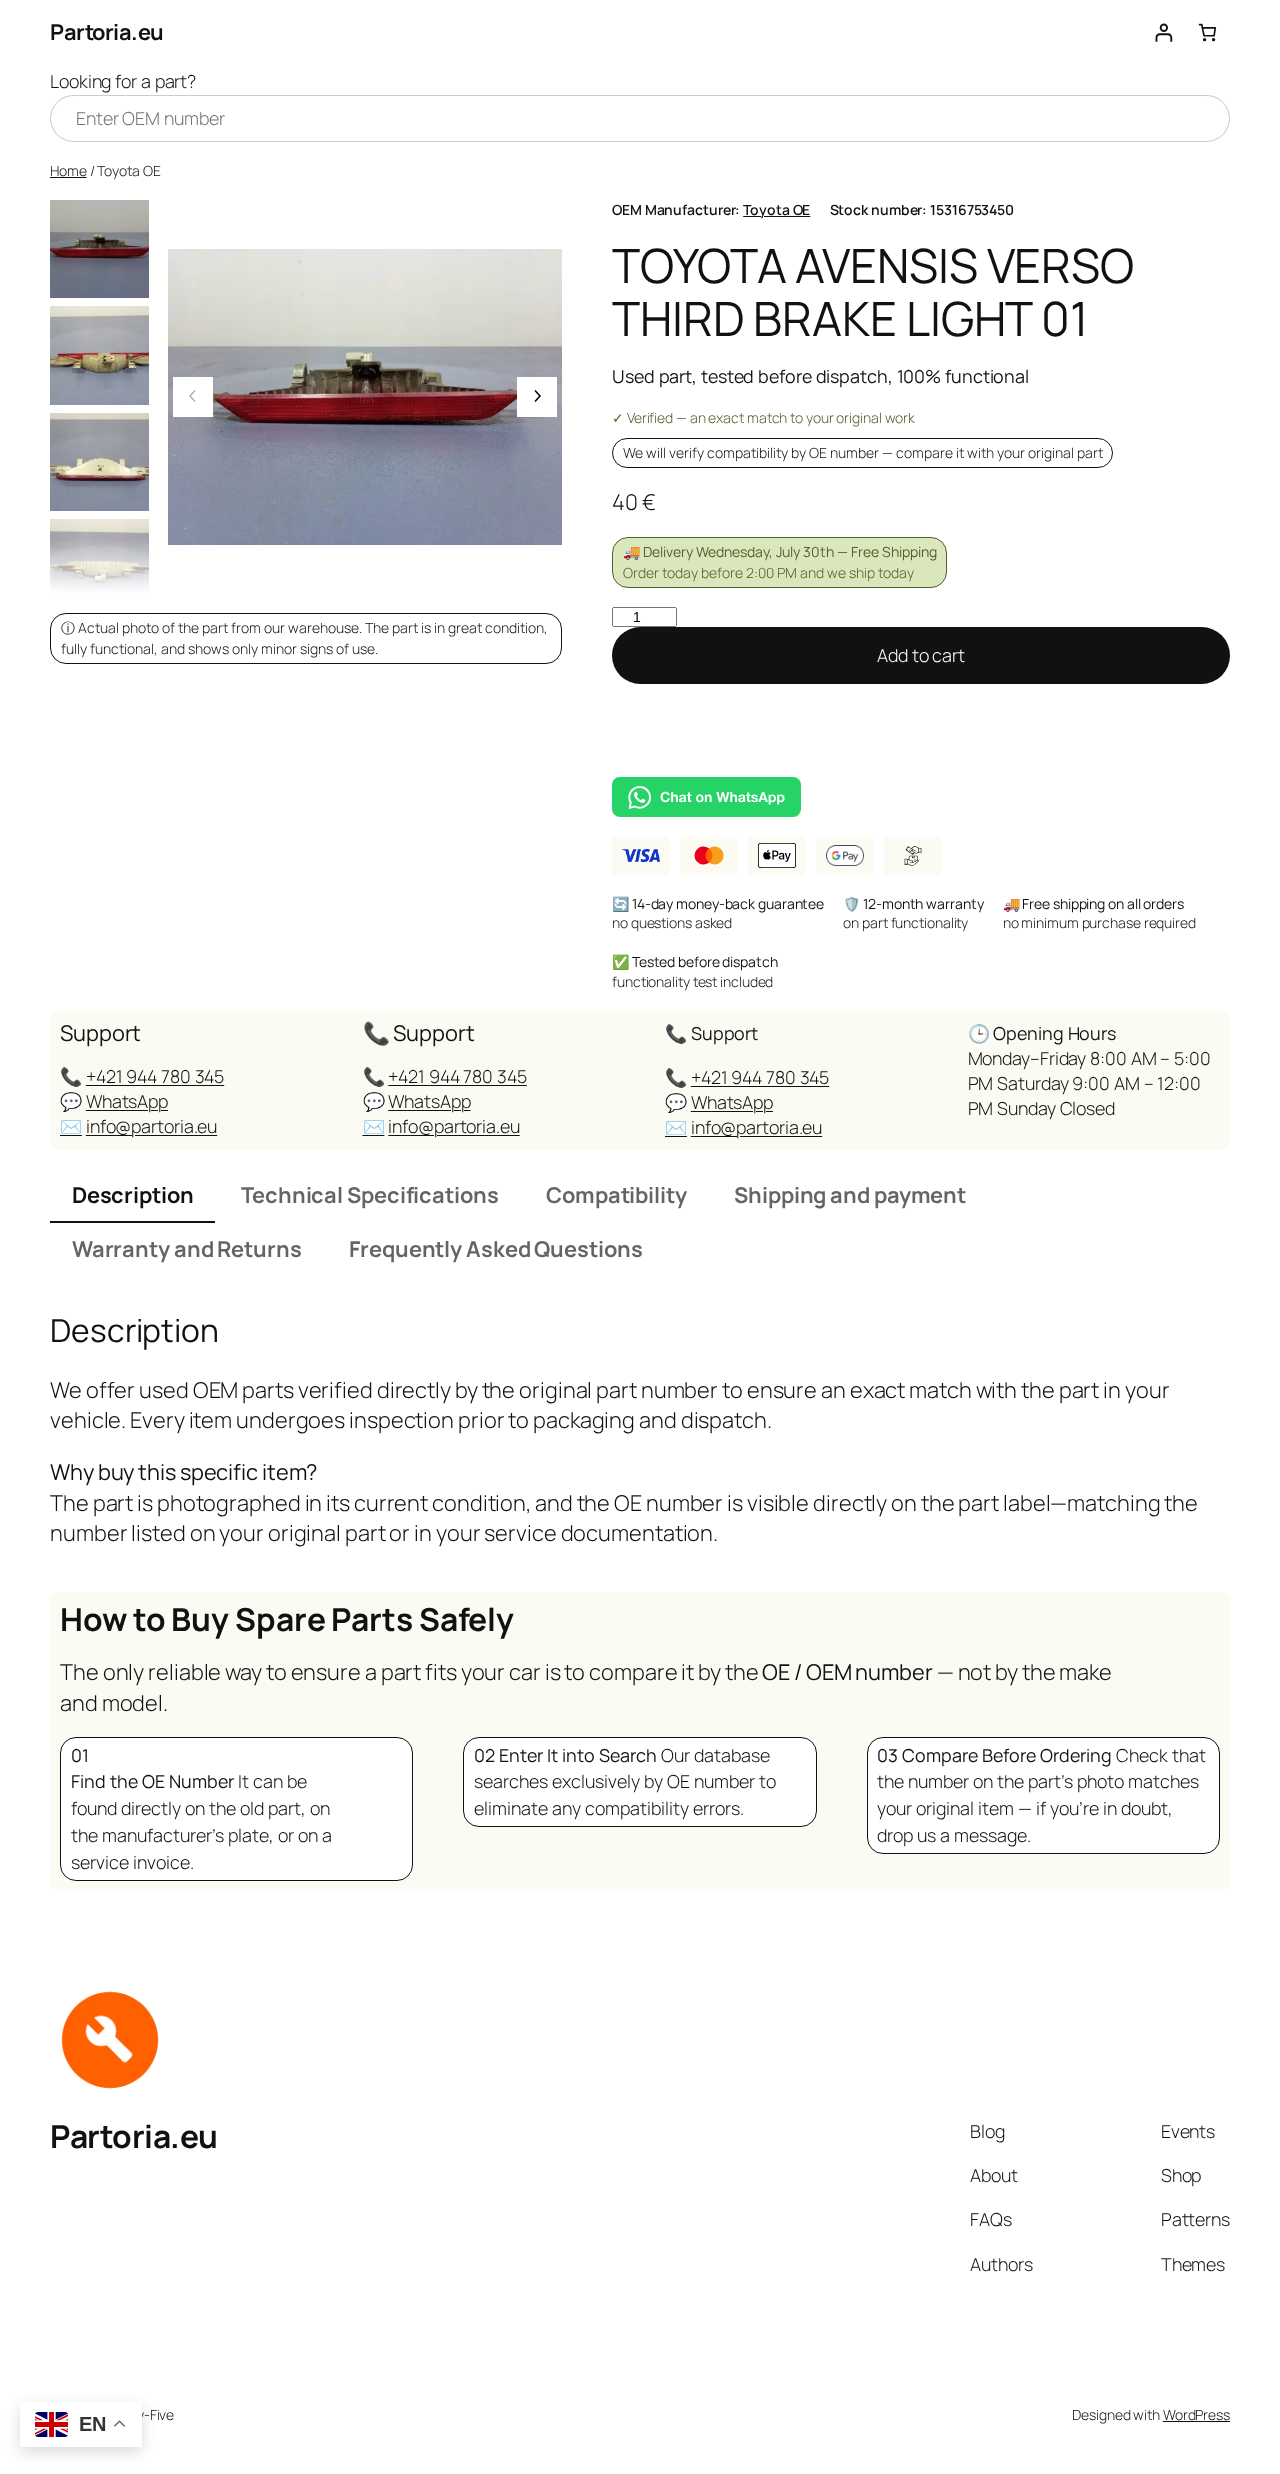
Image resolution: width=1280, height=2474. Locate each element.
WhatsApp (127, 1101)
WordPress (1196, 2414)
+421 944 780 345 (155, 1076)
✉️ (71, 1126)
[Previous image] (193, 397)
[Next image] (537, 397)
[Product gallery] (365, 397)
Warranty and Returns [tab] (187, 1249)
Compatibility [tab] (616, 1195)
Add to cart (921, 655)
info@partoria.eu (151, 1126)
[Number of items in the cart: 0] (1207, 32)
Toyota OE (776, 209)
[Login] (1163, 32)
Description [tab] (133, 1195)
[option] (99, 355)
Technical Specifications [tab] (370, 1195)
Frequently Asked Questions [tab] (495, 1249)
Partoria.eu (107, 32)
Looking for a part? (123, 81)
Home (68, 170)
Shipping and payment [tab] (850, 1195)
